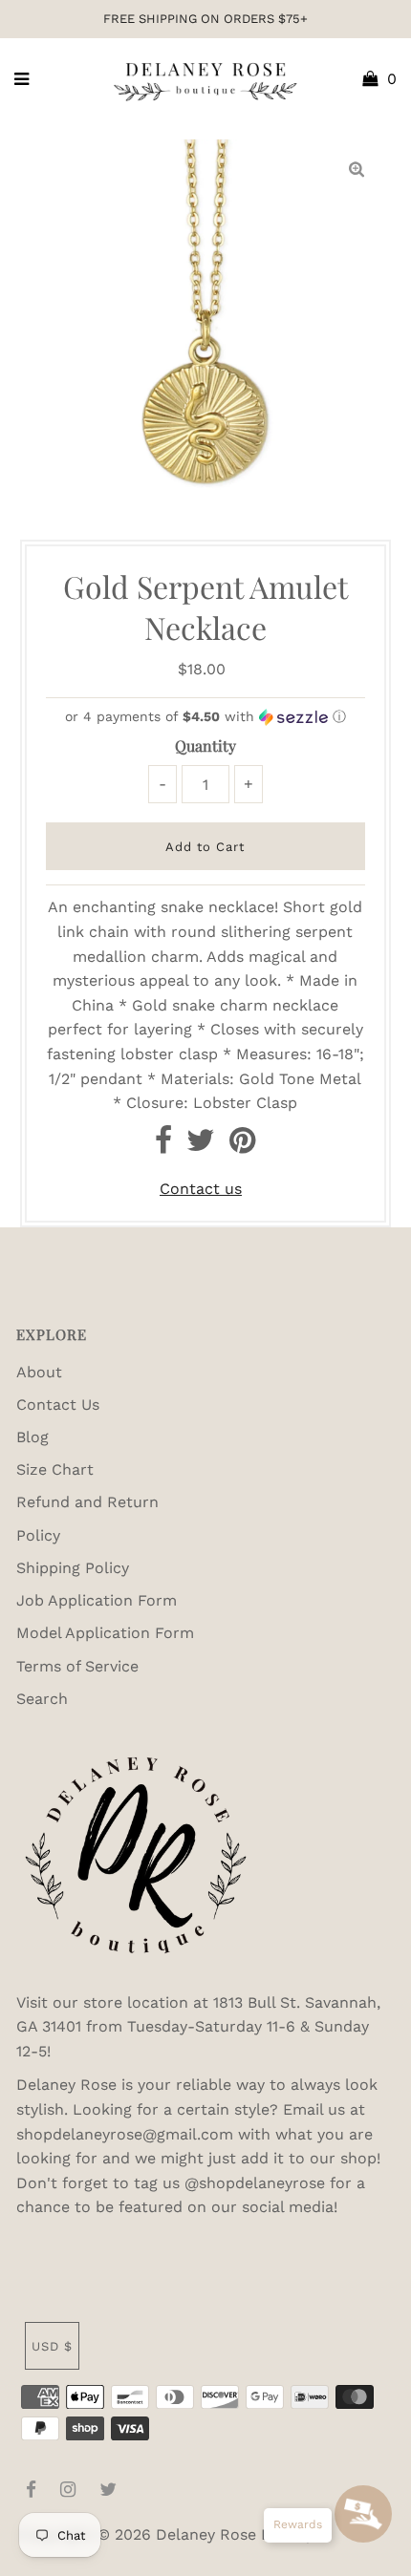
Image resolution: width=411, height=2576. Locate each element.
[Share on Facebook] (163, 1146)
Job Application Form (97, 1600)
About (39, 1372)
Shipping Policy (73, 1568)
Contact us (201, 1189)
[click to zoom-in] (357, 170)
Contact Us (58, 1405)
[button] (205, 717)
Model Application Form (105, 1633)
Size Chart (55, 1469)
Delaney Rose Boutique (242, 2534)
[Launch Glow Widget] (363, 2514)
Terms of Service (77, 1666)
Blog (32, 1437)
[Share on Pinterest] (242, 1146)
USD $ (52, 2346)
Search (42, 1699)
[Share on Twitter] (201, 1146)
